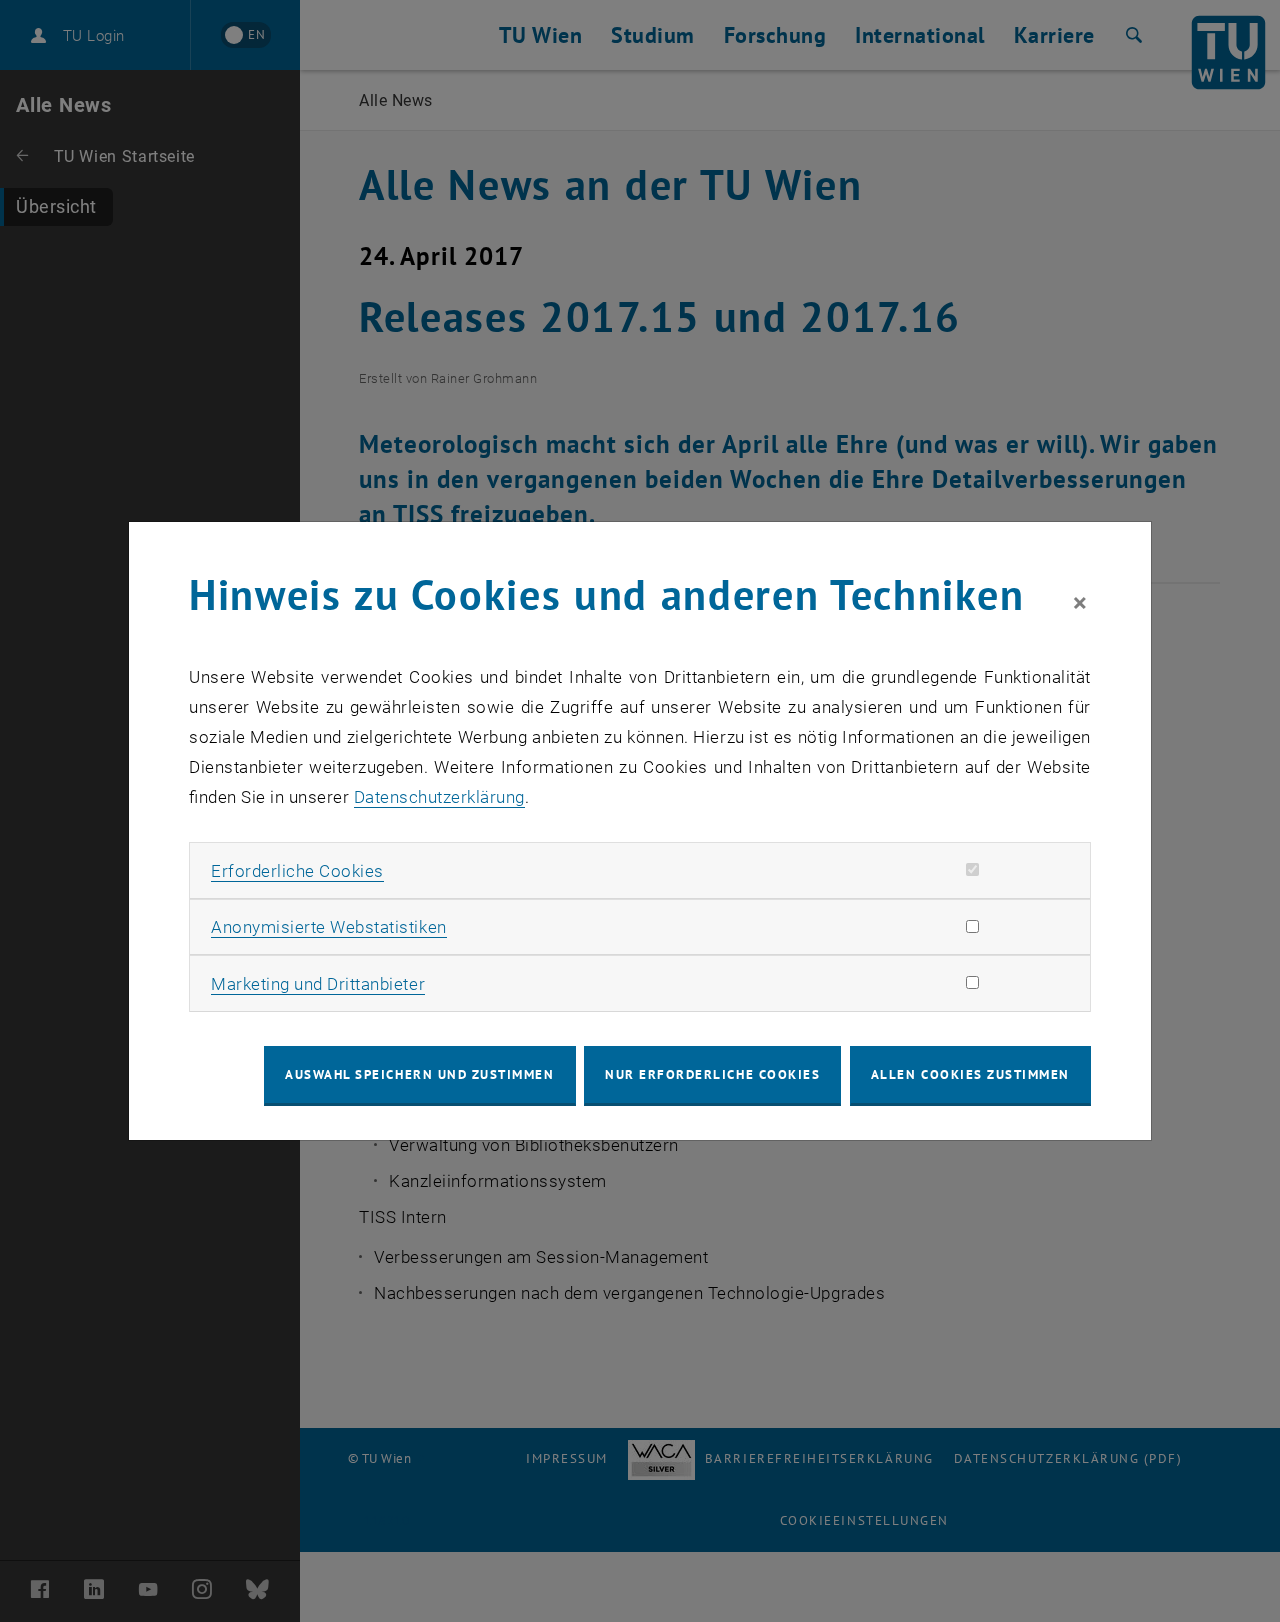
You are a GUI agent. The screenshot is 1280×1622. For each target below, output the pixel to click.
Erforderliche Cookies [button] (297, 871)
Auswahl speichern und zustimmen (419, 1074)
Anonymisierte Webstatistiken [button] (328, 927)
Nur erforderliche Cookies (712, 1074)
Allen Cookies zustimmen (970, 1074)
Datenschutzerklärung (439, 797)
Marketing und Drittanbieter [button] (318, 984)
